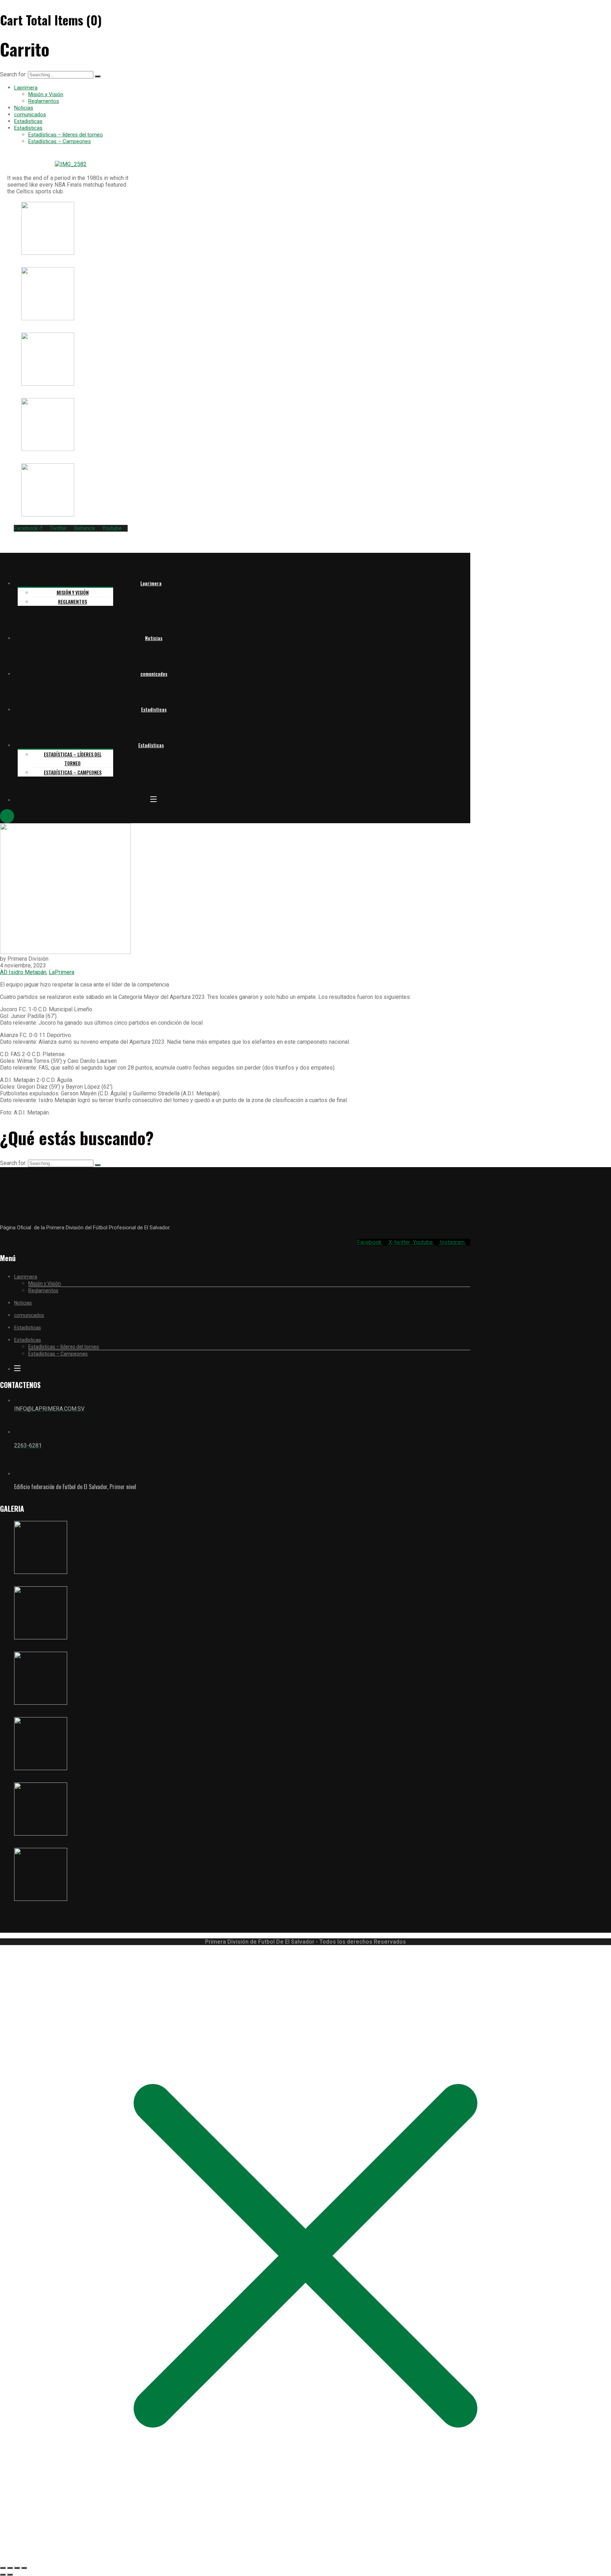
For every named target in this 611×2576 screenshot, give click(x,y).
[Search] (98, 76)
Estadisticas (28, 121)
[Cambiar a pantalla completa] (10, 2568)
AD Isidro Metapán (23, 972)
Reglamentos (44, 101)
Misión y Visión (46, 94)
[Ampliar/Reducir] (3, 2568)
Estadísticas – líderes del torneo (66, 135)
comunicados (30, 115)
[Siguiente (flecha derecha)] (10, 2575)
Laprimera (26, 88)
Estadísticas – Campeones (60, 141)
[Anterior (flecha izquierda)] (3, 2575)
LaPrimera (62, 972)
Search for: (14, 74)
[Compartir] (17, 2568)
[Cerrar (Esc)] (24, 2568)
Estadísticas (28, 128)
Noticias (24, 108)
